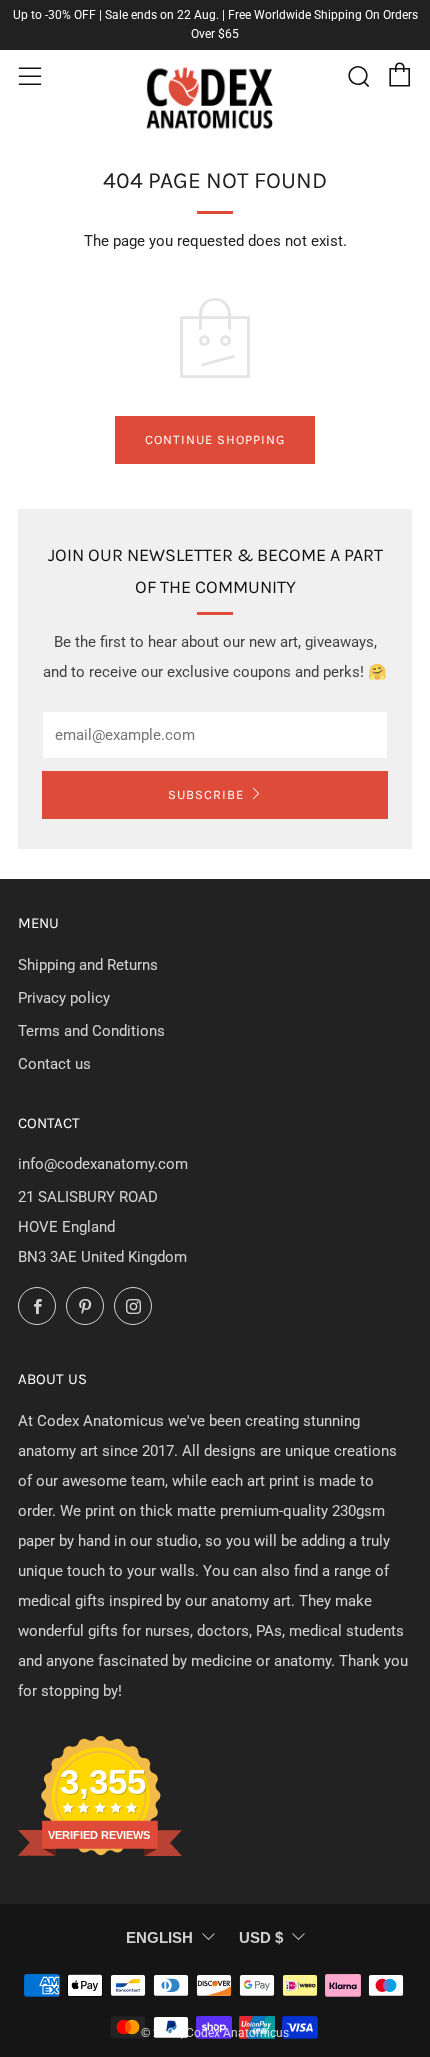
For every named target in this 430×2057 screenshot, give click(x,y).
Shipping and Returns (88, 965)
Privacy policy (64, 998)
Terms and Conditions (91, 1031)
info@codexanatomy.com (103, 1164)
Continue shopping (215, 439)
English (159, 1937)
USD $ (261, 1937)
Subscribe (206, 794)
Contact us (54, 1064)
